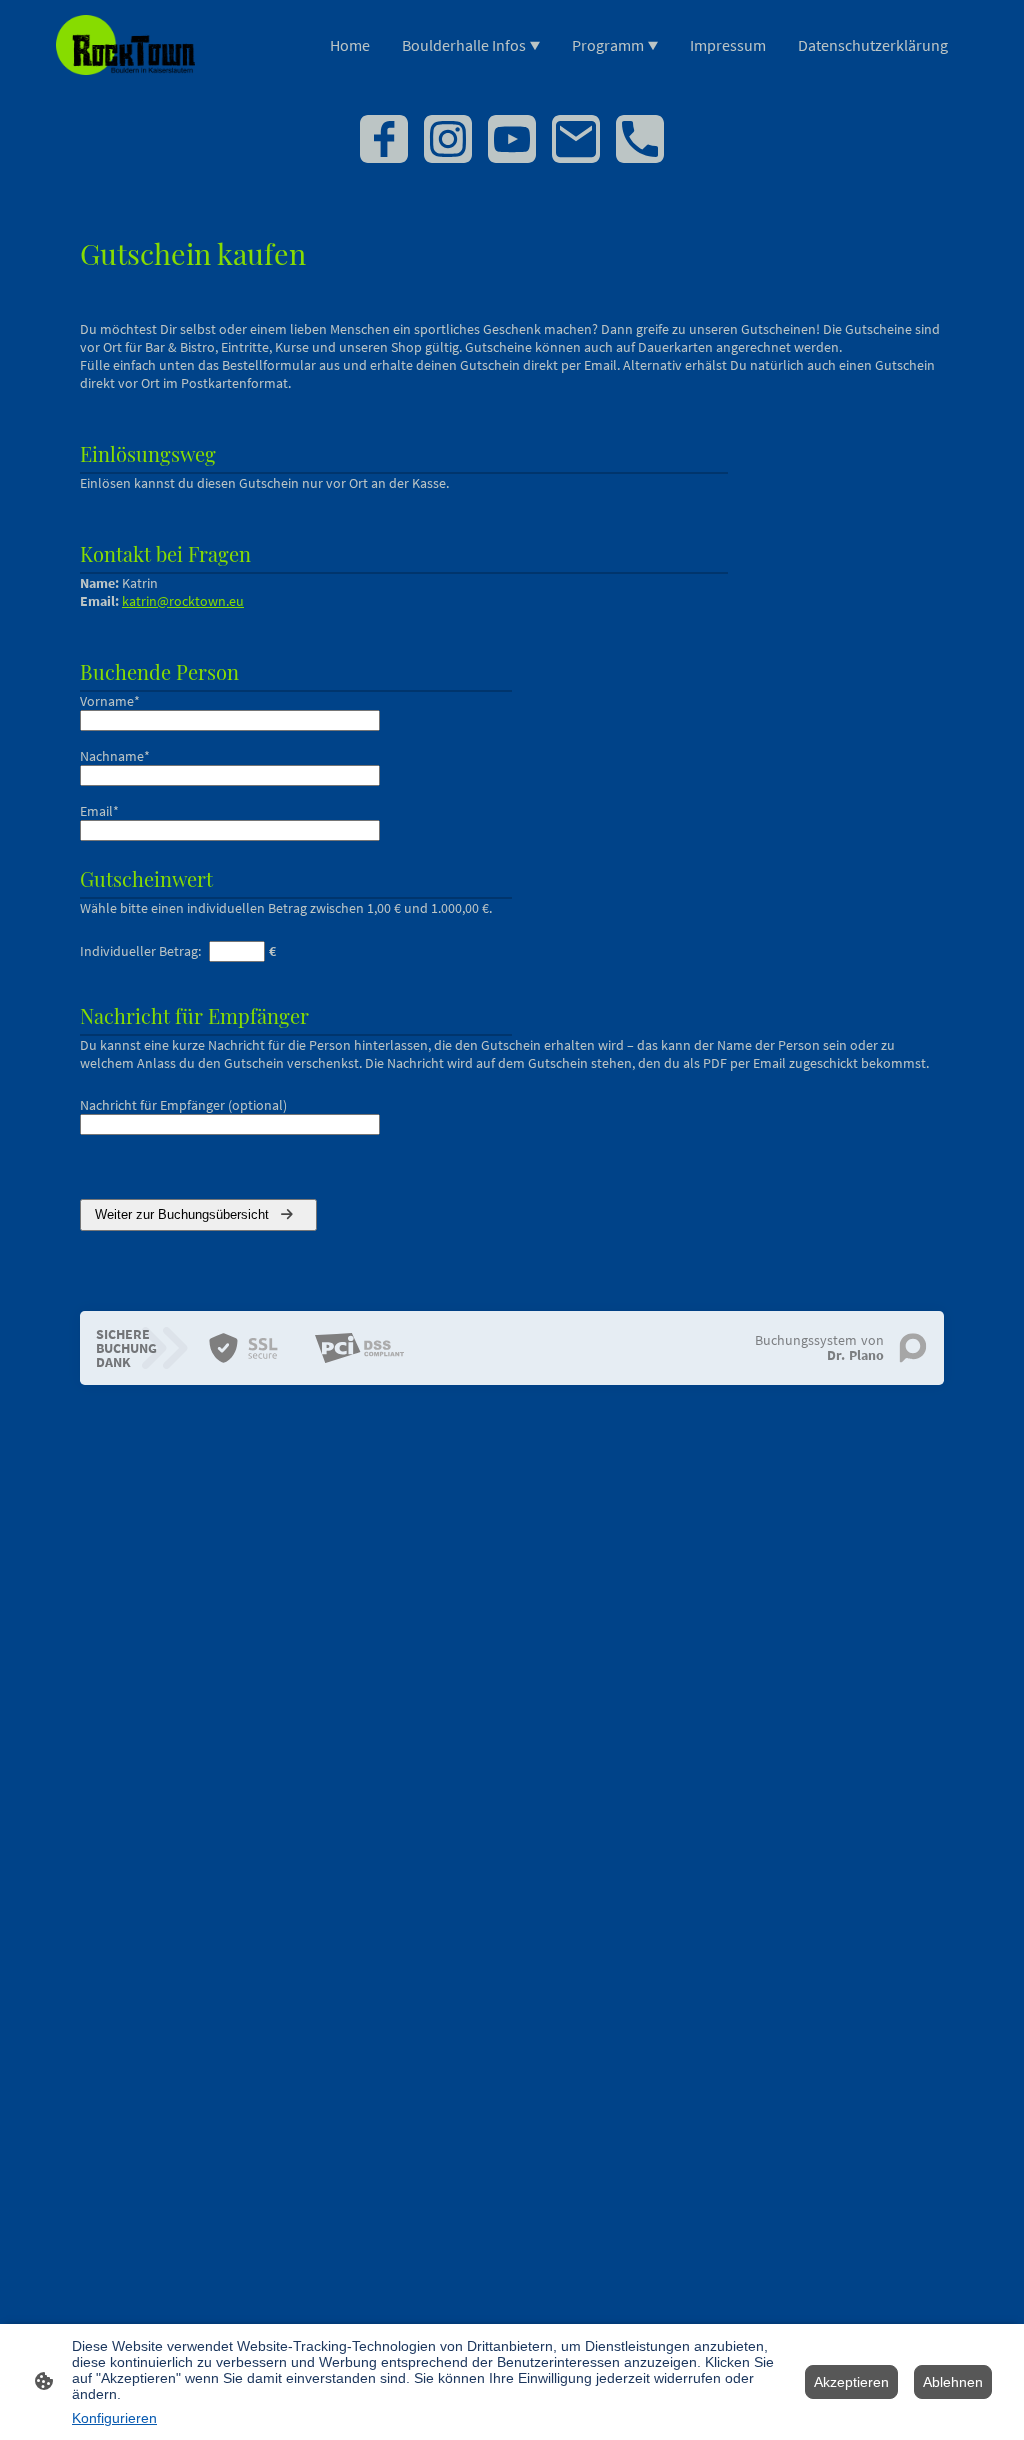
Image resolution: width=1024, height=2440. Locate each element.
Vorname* (110, 701)
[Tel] (640, 139)
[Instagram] (448, 139)
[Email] (576, 139)
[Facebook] (384, 139)
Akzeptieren (851, 2382)
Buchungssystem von (819, 1347)
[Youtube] (512, 139)
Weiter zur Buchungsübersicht (184, 1214)
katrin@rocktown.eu (183, 601)
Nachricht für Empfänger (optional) (183, 1105)
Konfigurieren (114, 2418)
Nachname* (115, 756)
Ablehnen (953, 2382)
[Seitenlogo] (125, 45)
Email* (99, 811)
